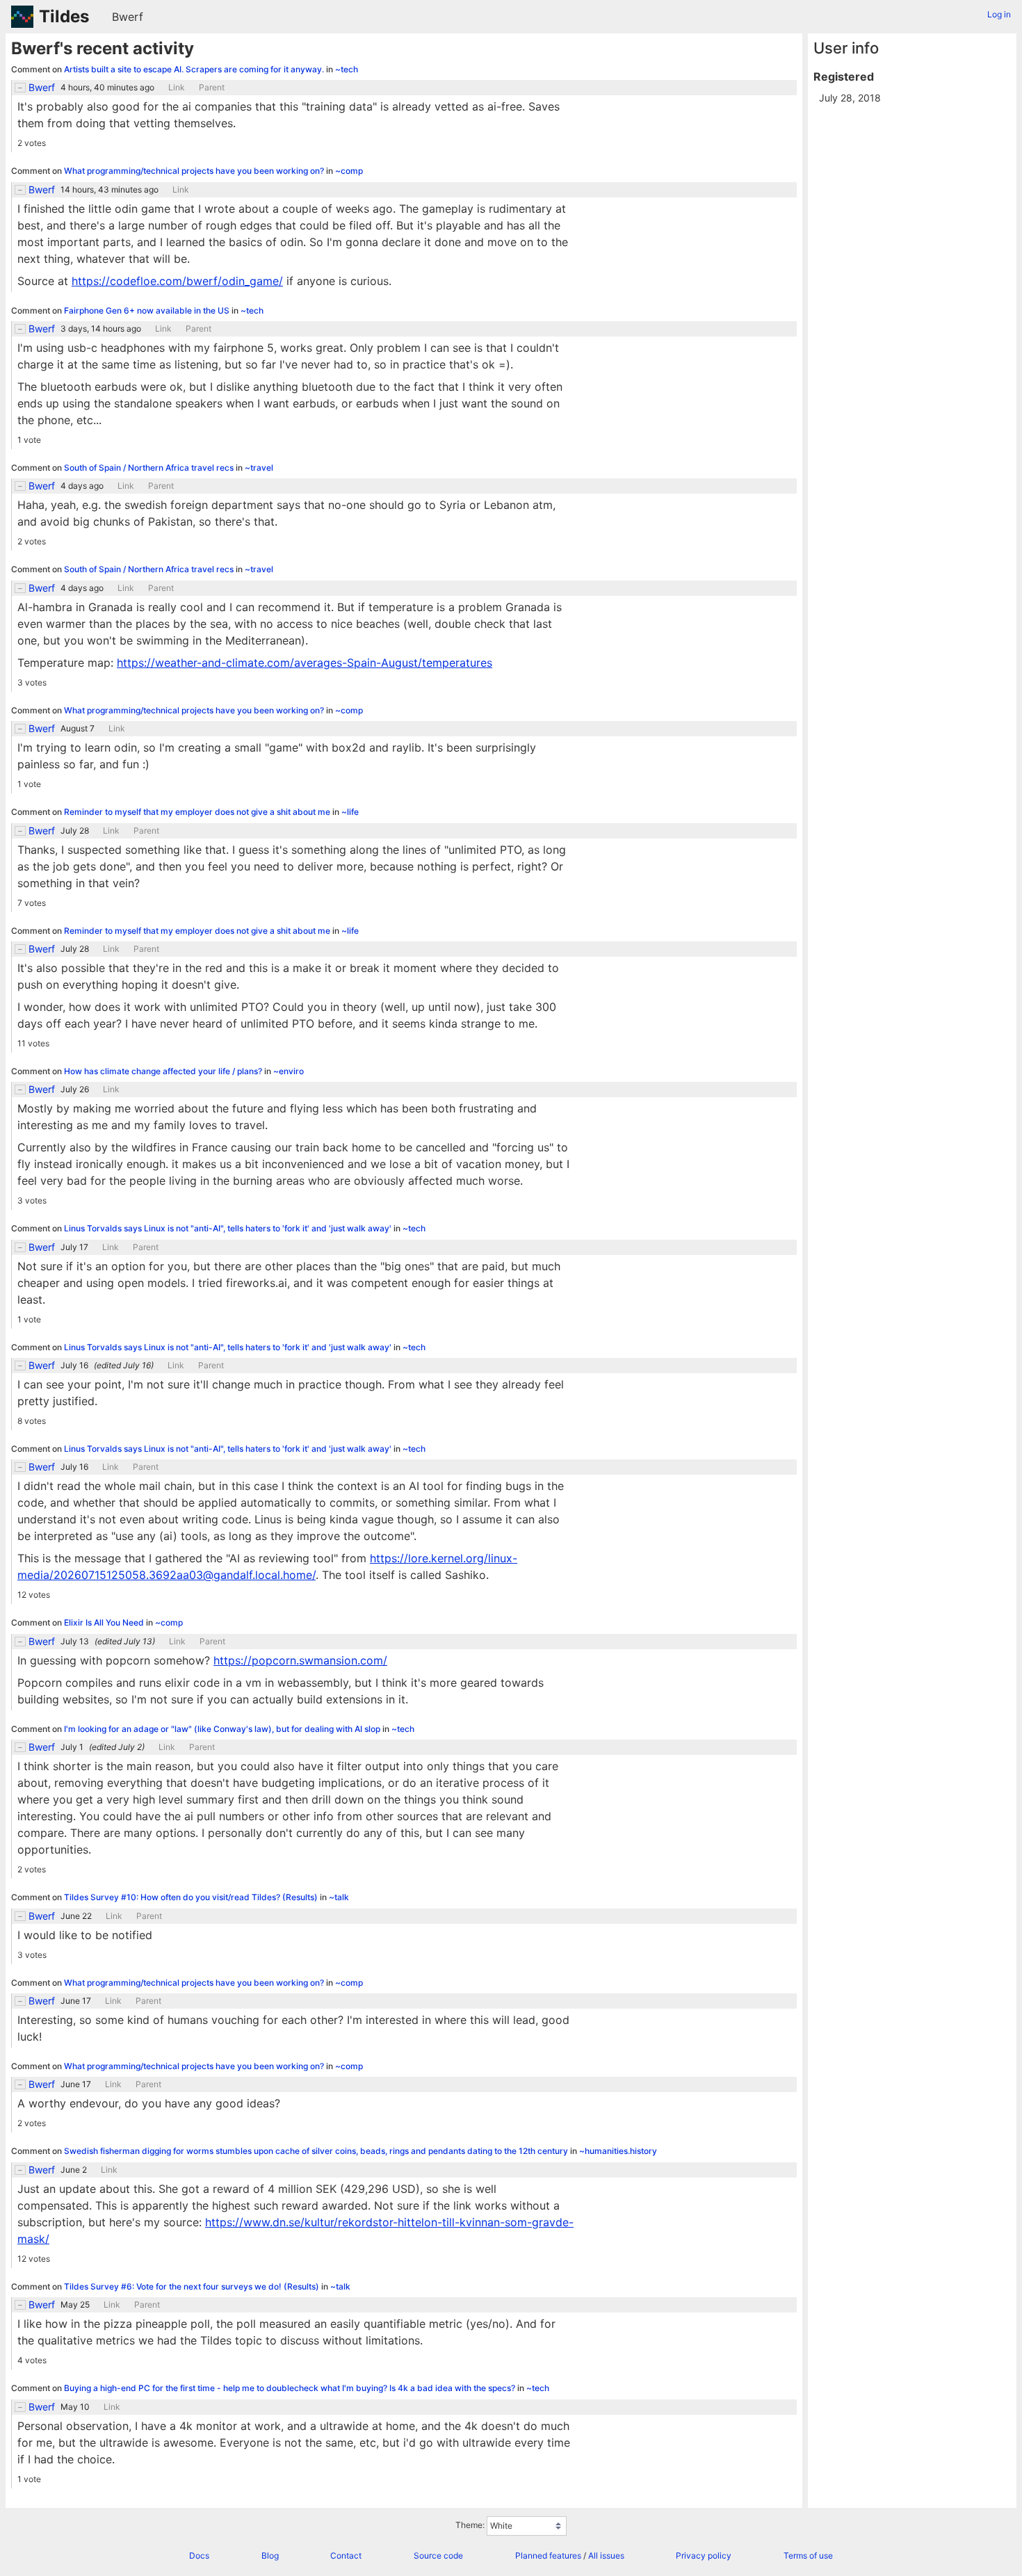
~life (350, 812)
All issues (606, 2555)
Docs (199, 2555)
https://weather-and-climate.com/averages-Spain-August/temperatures (305, 663)
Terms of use (808, 2555)
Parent (212, 88)
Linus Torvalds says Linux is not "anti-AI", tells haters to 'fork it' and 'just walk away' (229, 1228)
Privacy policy (704, 2555)
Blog (270, 2555)
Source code (438, 2555)
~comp (349, 171)
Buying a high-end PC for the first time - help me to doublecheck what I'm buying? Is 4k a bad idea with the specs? (291, 2388)
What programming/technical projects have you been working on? (195, 171)
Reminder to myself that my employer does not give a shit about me (198, 812)
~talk (339, 1897)
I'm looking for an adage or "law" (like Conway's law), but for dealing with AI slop (223, 1729)
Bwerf (128, 17)
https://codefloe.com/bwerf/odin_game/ (177, 281)
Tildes (64, 16)
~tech (347, 69)
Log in (999, 14)
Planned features (548, 2555)
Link (177, 88)
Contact (346, 2555)
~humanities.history (618, 2151)
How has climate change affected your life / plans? (164, 1071)
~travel (259, 468)
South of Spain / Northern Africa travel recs (150, 468)
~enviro (289, 1071)
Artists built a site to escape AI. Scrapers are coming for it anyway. (195, 69)
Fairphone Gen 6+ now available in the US (148, 310)
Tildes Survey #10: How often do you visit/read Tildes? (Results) (192, 1897)
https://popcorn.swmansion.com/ (300, 1660)
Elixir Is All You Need (105, 1622)
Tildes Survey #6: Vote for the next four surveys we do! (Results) (193, 2286)
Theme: (470, 2525)
